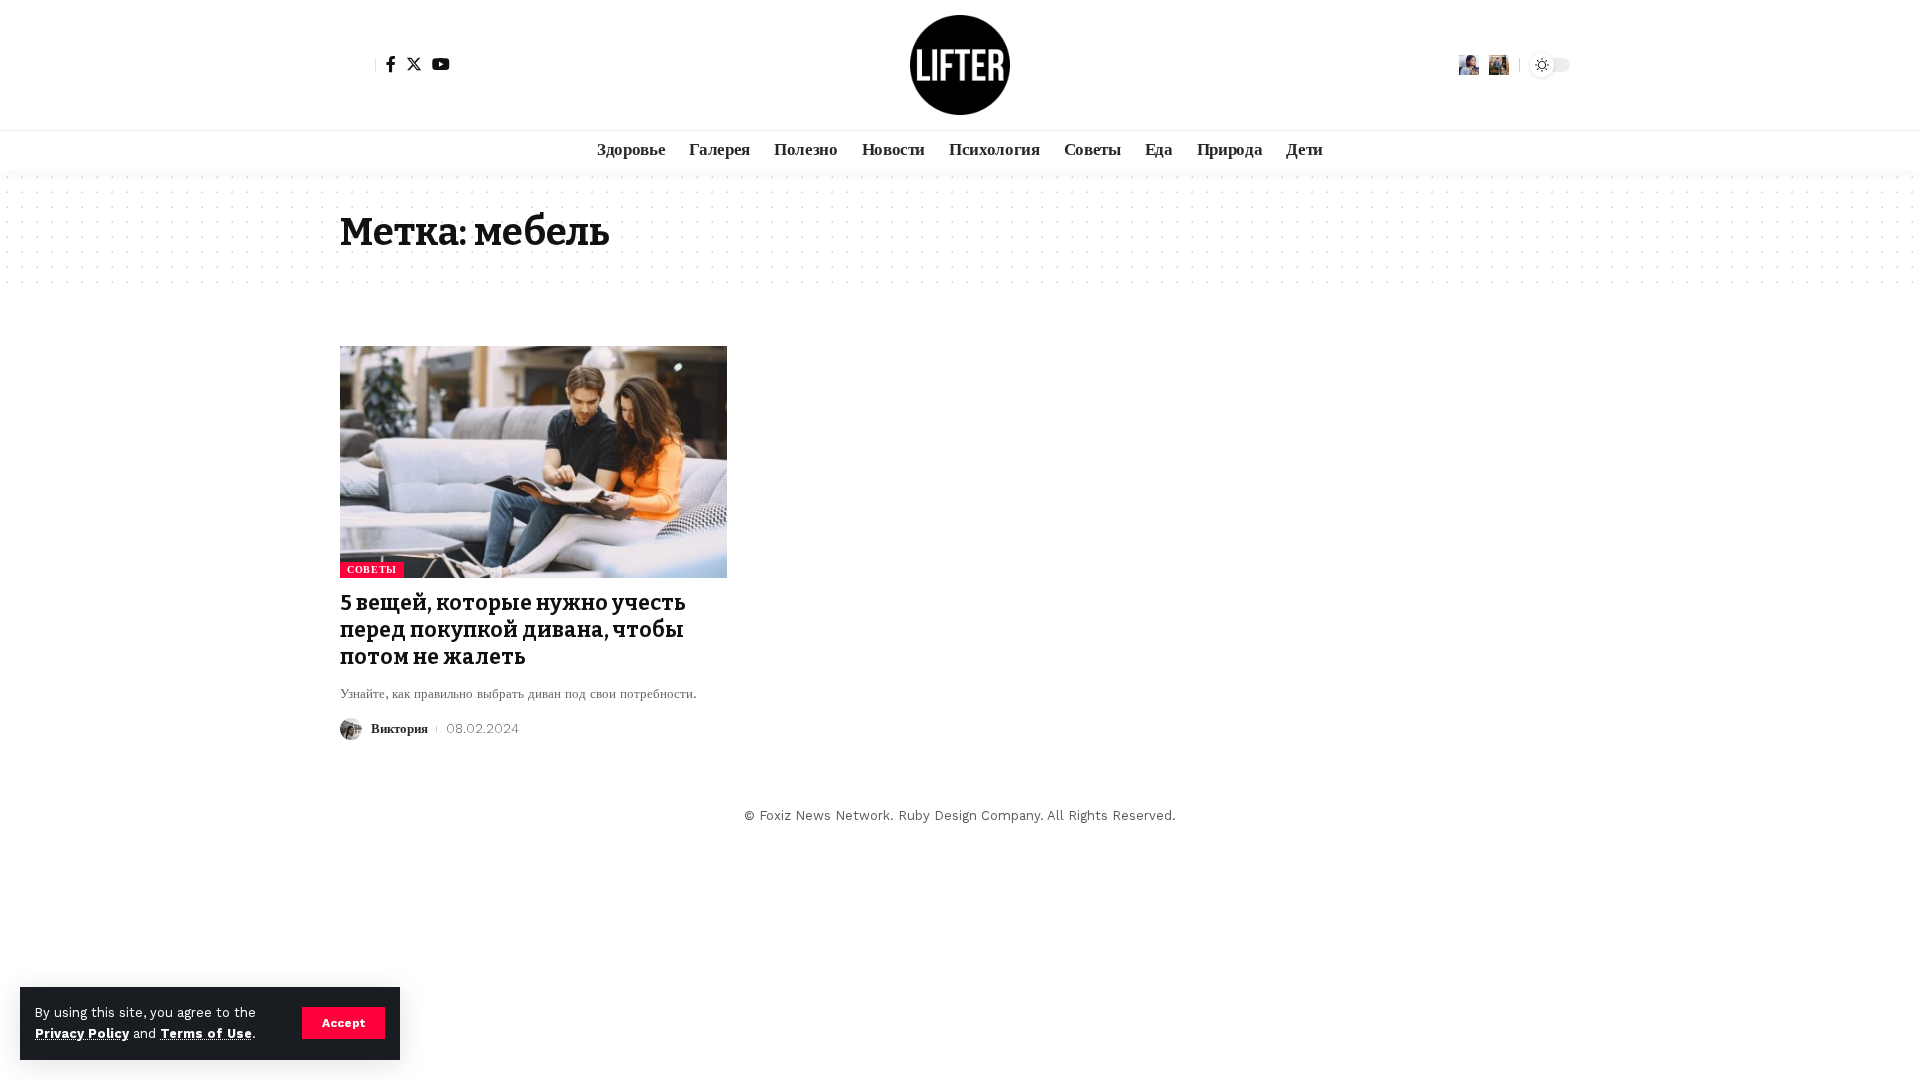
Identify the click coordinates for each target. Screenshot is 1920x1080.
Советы (372, 569)
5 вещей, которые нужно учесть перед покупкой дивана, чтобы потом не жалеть (513, 630)
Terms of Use (206, 1033)
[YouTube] (441, 64)
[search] (1499, 65)
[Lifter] (960, 65)
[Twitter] (414, 64)
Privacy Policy (82, 1033)
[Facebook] (391, 64)
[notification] (1469, 65)
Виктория (399, 728)
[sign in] (358, 65)
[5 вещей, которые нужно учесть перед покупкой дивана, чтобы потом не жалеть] (533, 462)
